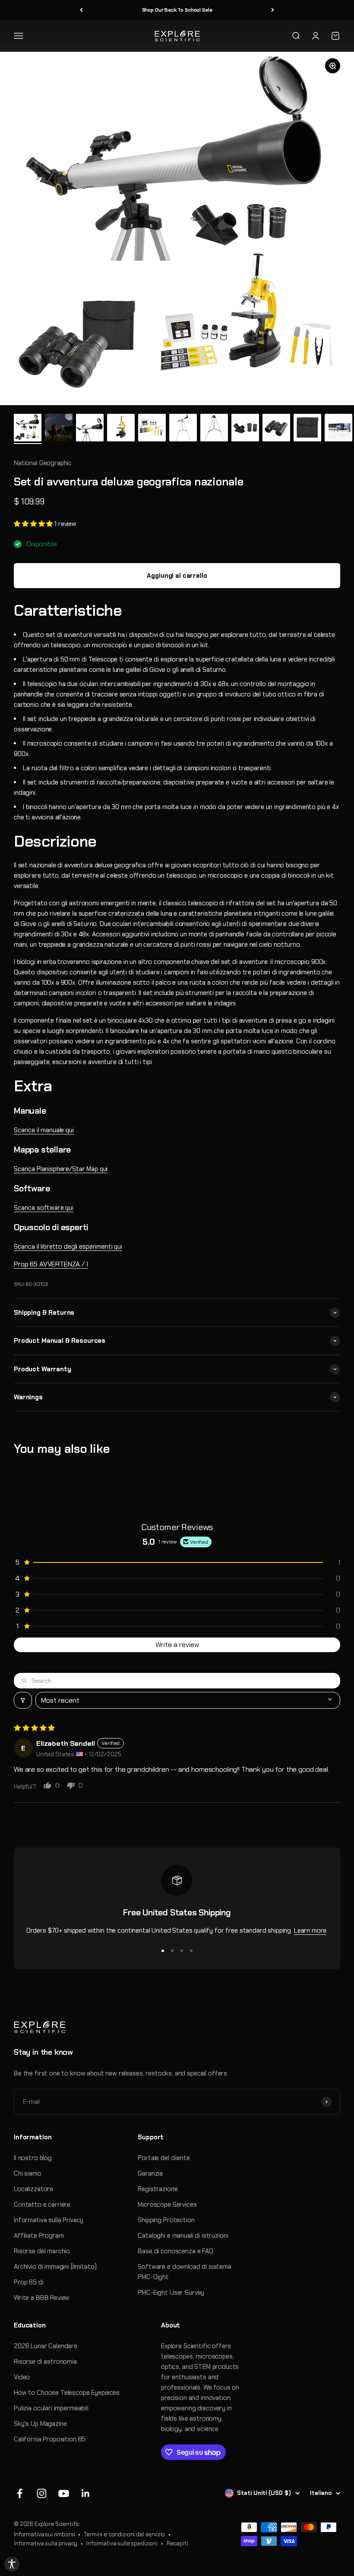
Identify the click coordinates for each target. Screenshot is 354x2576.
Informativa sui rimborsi (44, 2534)
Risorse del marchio (42, 2251)
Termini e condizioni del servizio (124, 2534)
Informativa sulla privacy (46, 2543)
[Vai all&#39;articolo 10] (307, 429)
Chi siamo (28, 2173)
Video (22, 2377)
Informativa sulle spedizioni (122, 2543)
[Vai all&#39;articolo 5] (152, 429)
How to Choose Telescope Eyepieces (67, 2393)
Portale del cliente (164, 2158)
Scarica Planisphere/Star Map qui (61, 1169)
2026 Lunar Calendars (46, 2346)
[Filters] (23, 1700)
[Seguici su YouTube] (64, 2493)
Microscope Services (167, 2204)
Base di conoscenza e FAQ (175, 2251)
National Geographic (43, 463)
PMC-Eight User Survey (171, 2293)
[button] (34, 524)
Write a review (177, 1645)
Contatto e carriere (42, 2204)
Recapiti (177, 2543)
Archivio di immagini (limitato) (55, 2267)
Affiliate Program (39, 2236)
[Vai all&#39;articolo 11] (338, 429)
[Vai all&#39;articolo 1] (28, 429)
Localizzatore (33, 2189)
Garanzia (150, 2173)
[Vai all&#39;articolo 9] (276, 429)
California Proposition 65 (50, 2439)
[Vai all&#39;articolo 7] (214, 429)
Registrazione (158, 2189)
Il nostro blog (33, 2158)
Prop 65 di (29, 2282)
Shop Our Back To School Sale (177, 10)
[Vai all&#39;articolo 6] (183, 429)
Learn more (310, 1930)
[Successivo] (273, 10)
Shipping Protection (166, 2220)
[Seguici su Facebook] (20, 2493)
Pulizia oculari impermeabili (51, 2408)
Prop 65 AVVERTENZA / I (51, 1264)
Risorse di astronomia (45, 2362)
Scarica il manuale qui (44, 1130)
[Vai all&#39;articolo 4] (121, 429)
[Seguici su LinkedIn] (86, 2493)
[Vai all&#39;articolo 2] (59, 429)
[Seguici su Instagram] (42, 2493)
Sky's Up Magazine (40, 2424)
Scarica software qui (44, 1208)
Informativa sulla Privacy (49, 2220)
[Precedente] (81, 10)
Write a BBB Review (42, 2298)
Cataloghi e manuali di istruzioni (183, 2236)
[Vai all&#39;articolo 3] (90, 429)
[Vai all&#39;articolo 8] (245, 429)
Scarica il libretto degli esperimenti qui (68, 1247)
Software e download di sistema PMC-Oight (185, 2272)
